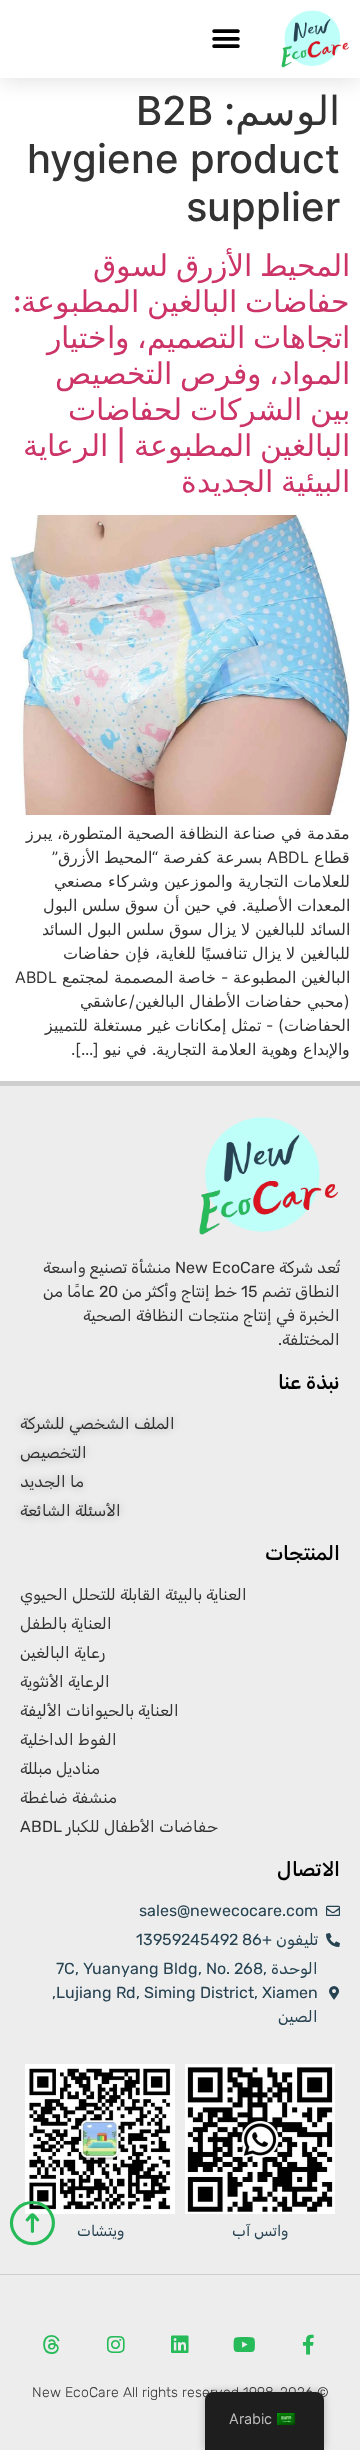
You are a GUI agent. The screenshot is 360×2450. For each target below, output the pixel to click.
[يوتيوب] (244, 2345)
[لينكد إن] (180, 2345)
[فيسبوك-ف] (308, 2345)
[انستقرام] (116, 2345)
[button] (225, 39)
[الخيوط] (52, 2345)
